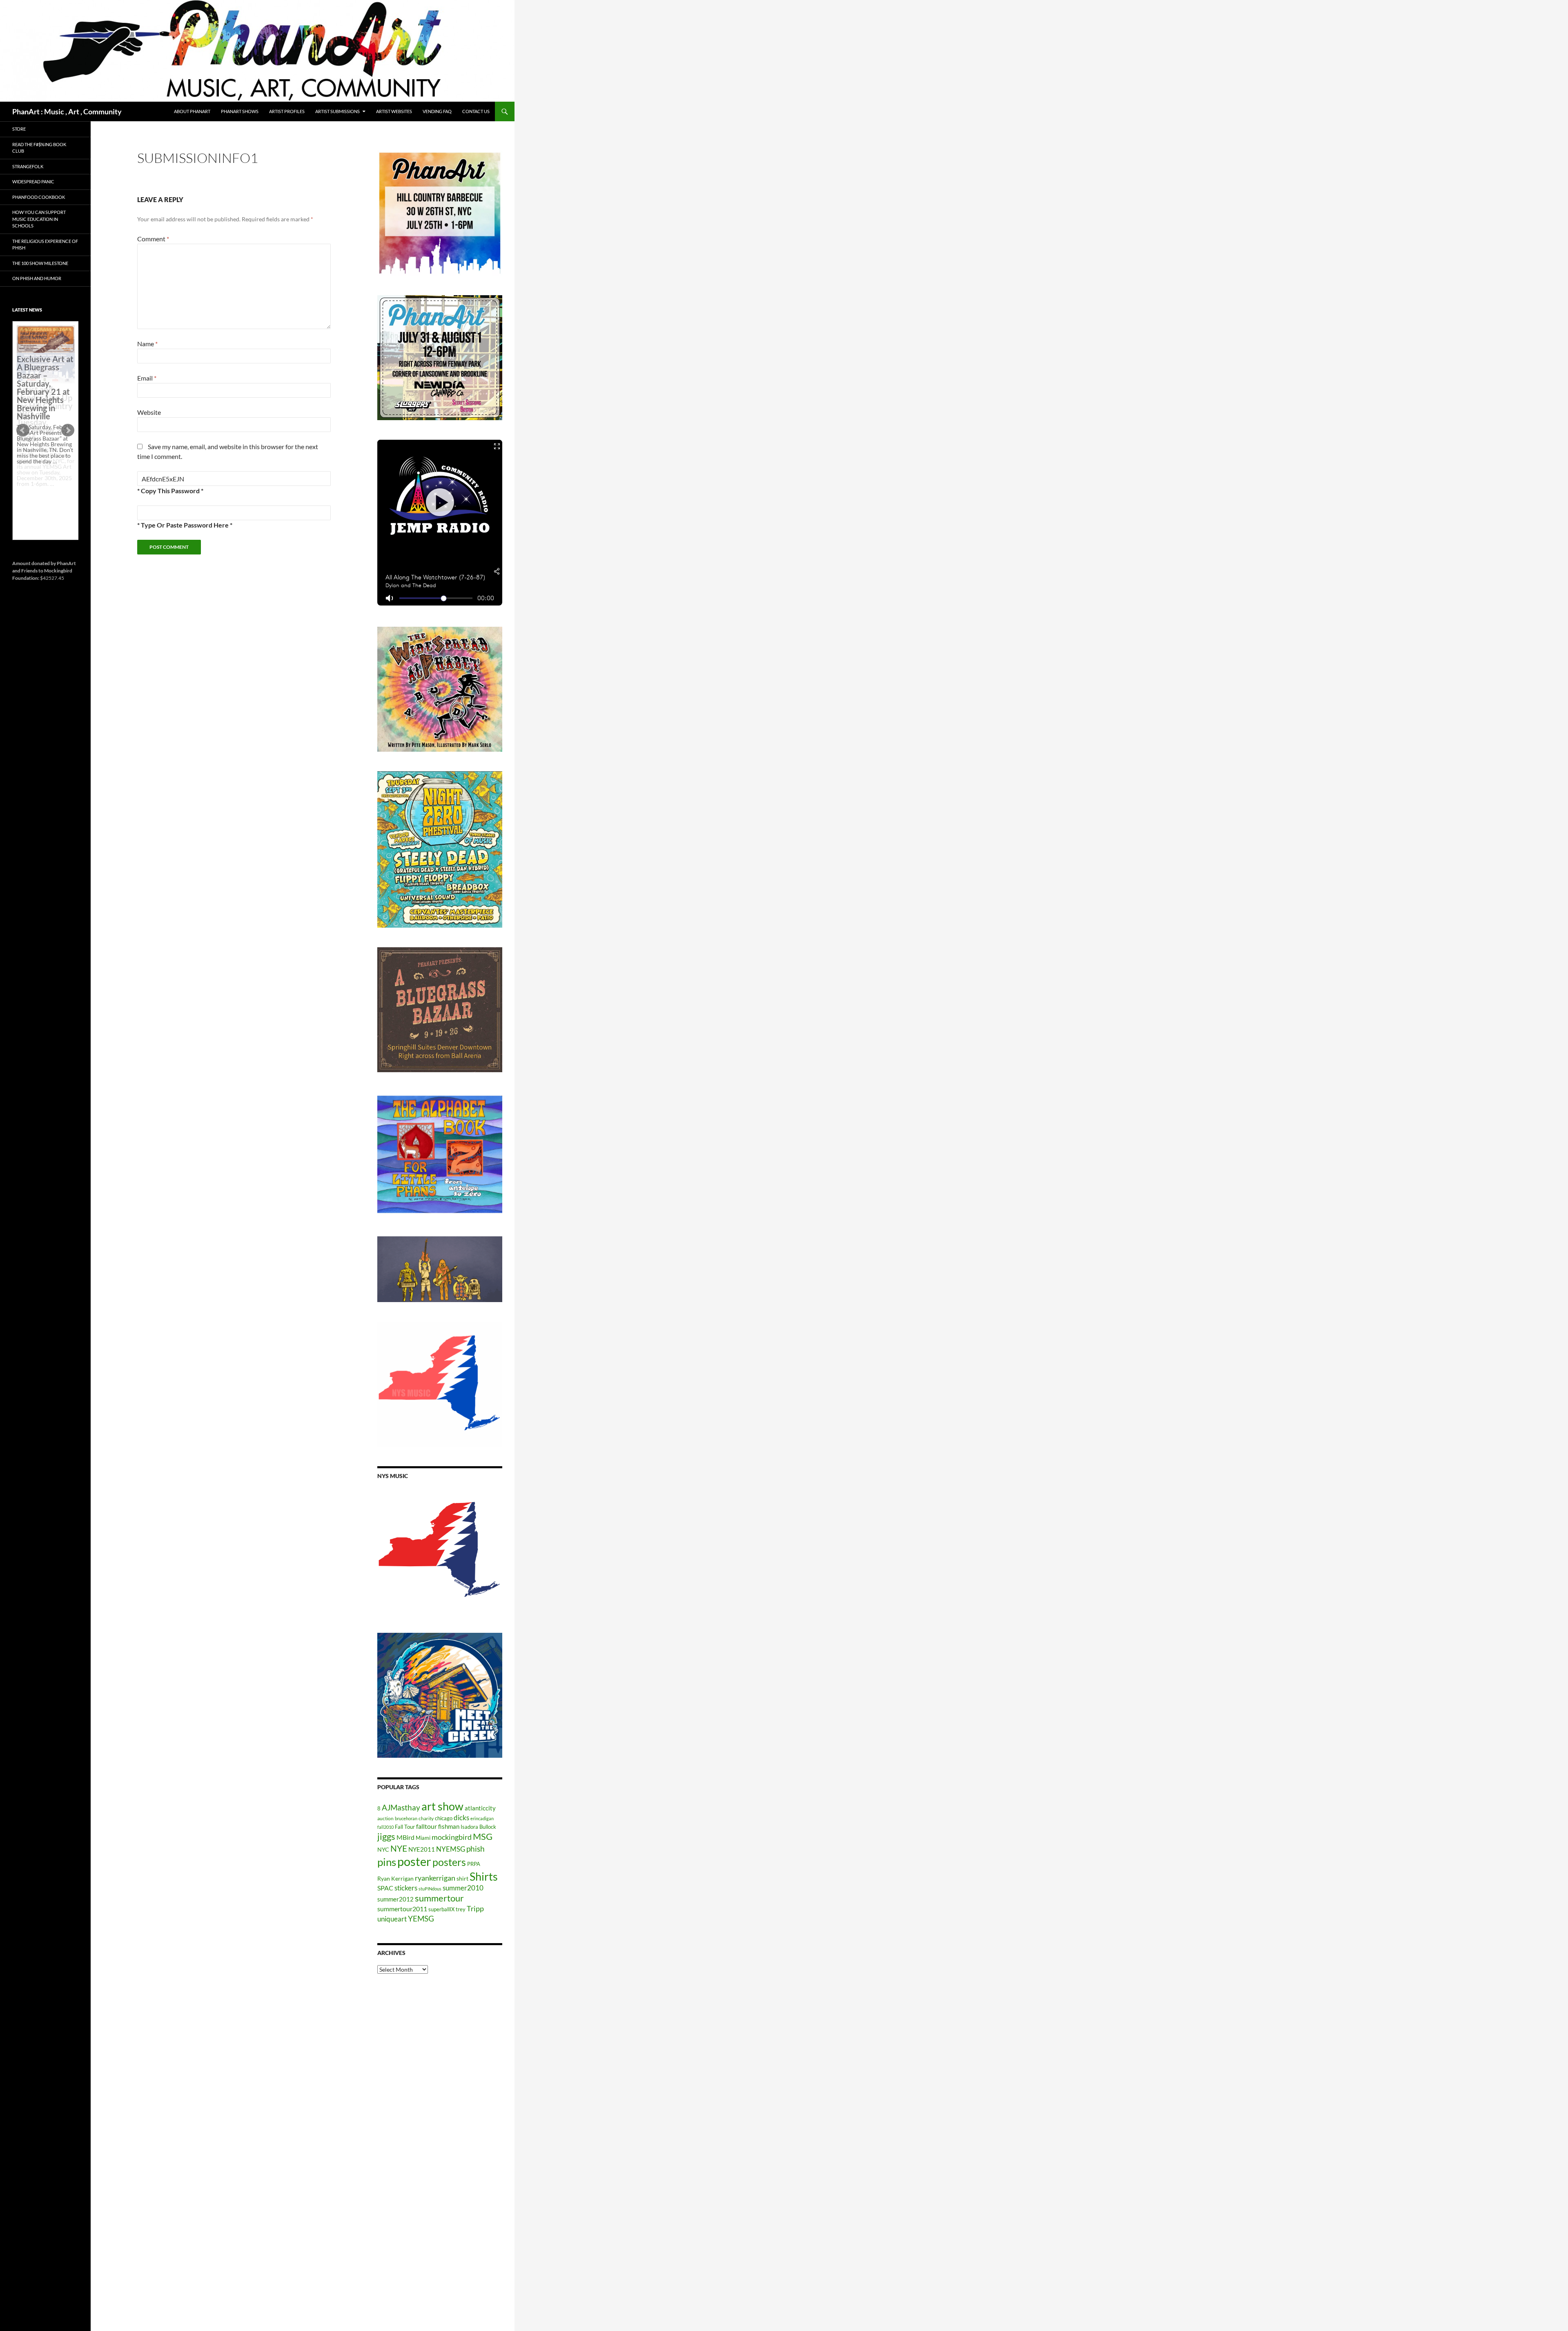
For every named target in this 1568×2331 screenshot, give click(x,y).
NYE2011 (422, 1849)
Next (68, 430)
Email (147, 378)
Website (149, 412)
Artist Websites (394, 111)
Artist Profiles (287, 111)
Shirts (484, 1876)
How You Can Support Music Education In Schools (39, 219)
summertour (439, 1898)
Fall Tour (405, 1827)
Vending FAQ (437, 111)
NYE (399, 1848)
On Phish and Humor (37, 278)
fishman (449, 1826)
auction (385, 1818)
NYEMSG (451, 1849)
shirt (462, 1878)
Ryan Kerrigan (395, 1878)
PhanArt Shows (240, 111)
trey (461, 1909)
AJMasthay (401, 1807)
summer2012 (395, 1899)
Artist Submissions (337, 111)
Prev (23, 430)
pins (387, 1862)
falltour (427, 1826)
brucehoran (406, 1818)
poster (414, 1861)
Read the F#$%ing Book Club (39, 148)
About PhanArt (192, 111)
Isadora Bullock (478, 1827)
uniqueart (392, 1919)
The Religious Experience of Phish (45, 245)
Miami (423, 1838)
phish (476, 1849)
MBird (405, 1837)
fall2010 (385, 1827)
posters (449, 1862)
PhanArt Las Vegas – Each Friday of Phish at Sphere (43, 344)
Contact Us (476, 111)
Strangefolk (28, 166)
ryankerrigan (435, 1878)
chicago (444, 1818)
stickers (406, 1888)
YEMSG (421, 1918)
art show (442, 1806)
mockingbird (452, 1837)
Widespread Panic (33, 181)
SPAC (385, 1888)
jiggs (386, 1836)
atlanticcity (480, 1808)
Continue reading (42, 489)
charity (426, 1818)
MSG (483, 1837)
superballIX (441, 1909)
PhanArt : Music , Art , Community (67, 111)
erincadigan (482, 1818)
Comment (153, 239)
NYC (383, 1849)
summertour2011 (402, 1909)
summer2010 (463, 1888)
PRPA (474, 1864)
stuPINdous (430, 1889)
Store (19, 129)
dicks (461, 1818)
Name (147, 344)
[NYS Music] (440, 1551)
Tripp (475, 1908)
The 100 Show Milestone (40, 263)
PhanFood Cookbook (39, 197)
